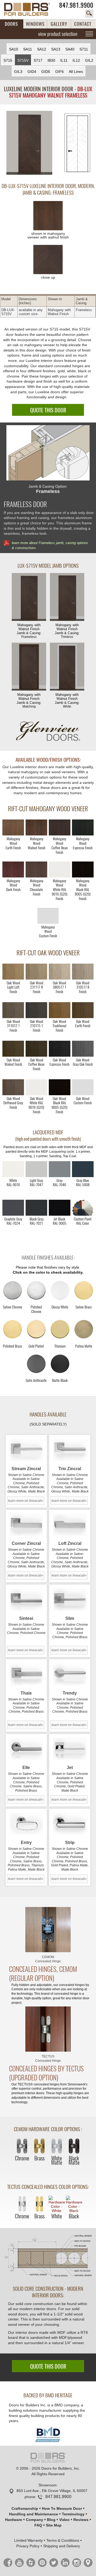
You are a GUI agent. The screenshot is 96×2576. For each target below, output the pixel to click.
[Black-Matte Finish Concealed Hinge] (74, 2147)
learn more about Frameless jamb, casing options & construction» (50, 545)
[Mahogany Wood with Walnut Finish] (36, 827)
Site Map (54, 2525)
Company (35, 2520)
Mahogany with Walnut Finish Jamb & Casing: (29, 631)
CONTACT (83, 24)
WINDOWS (35, 24)
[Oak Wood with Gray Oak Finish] (83, 1049)
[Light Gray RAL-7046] (60, 1169)
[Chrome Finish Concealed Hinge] (22, 2147)
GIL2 (89, 60)
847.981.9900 (76, 5)
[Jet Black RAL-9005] (60, 1208)
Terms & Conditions (63, 2540)
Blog (51, 2520)
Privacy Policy (28, 2546)
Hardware (14, 2520)
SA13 (56, 49)
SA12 (42, 49)
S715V (23, 60)
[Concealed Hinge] (48, 1930)
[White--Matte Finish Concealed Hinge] (57, 2147)
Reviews (81, 2520)
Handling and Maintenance (34, 2514)
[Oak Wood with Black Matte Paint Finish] (60, 1087)
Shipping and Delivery (62, 2546)
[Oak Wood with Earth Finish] (83, 1010)
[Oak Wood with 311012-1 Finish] (13, 1010)
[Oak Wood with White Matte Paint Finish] (36, 1087)
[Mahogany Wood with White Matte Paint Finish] (60, 869)
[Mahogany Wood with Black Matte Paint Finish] (83, 869)
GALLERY (59, 24)
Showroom (47, 2485)
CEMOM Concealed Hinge (48, 1959)
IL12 (76, 60)
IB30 (51, 60)
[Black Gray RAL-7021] (36, 1208)
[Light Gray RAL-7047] (36, 1169)
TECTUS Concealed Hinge (48, 2059)
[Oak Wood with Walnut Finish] (13, 1049)
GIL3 (18, 72)
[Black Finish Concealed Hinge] (74, 2204)
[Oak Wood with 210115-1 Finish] (36, 1010)
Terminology (73, 2514)
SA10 (14, 49)
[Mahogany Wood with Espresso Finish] (83, 827)
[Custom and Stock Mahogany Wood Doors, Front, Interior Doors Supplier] (30, 9)
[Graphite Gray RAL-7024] (13, 1208)
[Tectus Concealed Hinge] (48, 2029)
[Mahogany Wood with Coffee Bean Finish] (60, 827)
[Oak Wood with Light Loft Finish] (13, 972)
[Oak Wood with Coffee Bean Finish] (36, 1049)
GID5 (46, 72)
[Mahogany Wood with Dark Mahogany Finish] (13, 869)
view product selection (58, 34)
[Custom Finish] (83, 1208)
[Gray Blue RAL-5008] (83, 1169)
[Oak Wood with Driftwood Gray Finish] (13, 1087)
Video (64, 2520)
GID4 (32, 72)
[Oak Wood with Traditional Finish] (60, 1010)
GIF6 (59, 72)
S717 (38, 60)
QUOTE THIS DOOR (48, 410)
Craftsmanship (25, 2508)
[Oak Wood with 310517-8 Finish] (83, 972)
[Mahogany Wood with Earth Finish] (13, 827)
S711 (84, 49)
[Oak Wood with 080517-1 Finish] (60, 972)
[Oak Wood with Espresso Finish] (60, 1049)
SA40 (70, 49)
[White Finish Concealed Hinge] (57, 2204)
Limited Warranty (28, 2540)
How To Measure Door (62, 2508)
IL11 (64, 60)
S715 (8, 60)
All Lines (76, 72)
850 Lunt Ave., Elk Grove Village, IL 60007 (52, 2491)
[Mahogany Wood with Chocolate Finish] (36, 869)
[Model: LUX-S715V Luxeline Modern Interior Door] (29, 143)
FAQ (38, 2525)
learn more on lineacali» (26, 1501)
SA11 (28, 49)
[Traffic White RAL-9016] (13, 1169)
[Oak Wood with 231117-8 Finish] (36, 972)
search (89, 14)
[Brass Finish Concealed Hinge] (39, 2147)
